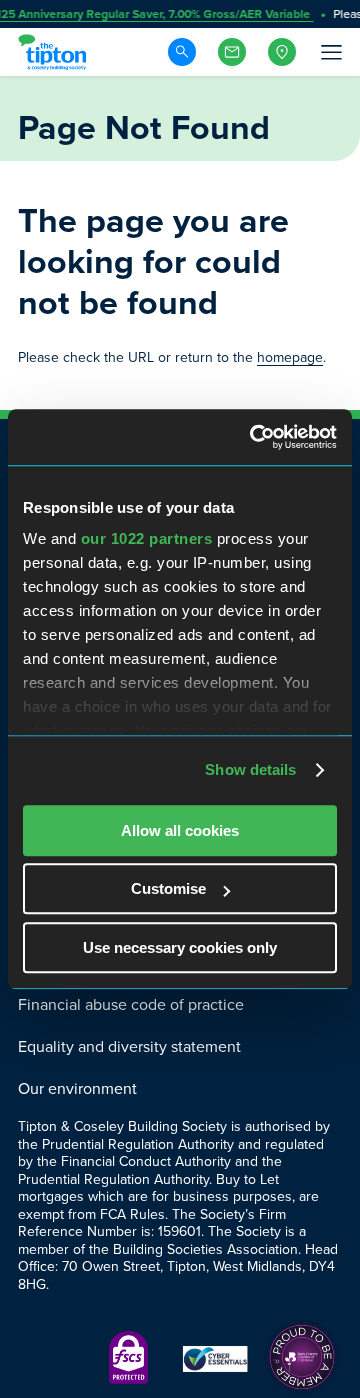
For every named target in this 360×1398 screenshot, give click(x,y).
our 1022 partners (147, 538)
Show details (250, 769)
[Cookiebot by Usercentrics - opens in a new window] (254, 437)
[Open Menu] (330, 52)
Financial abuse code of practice (131, 1004)
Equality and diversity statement (129, 1046)
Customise (168, 888)
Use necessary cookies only (180, 947)
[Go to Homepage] (55, 52)
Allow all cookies (180, 830)
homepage (290, 357)
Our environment (77, 1088)
